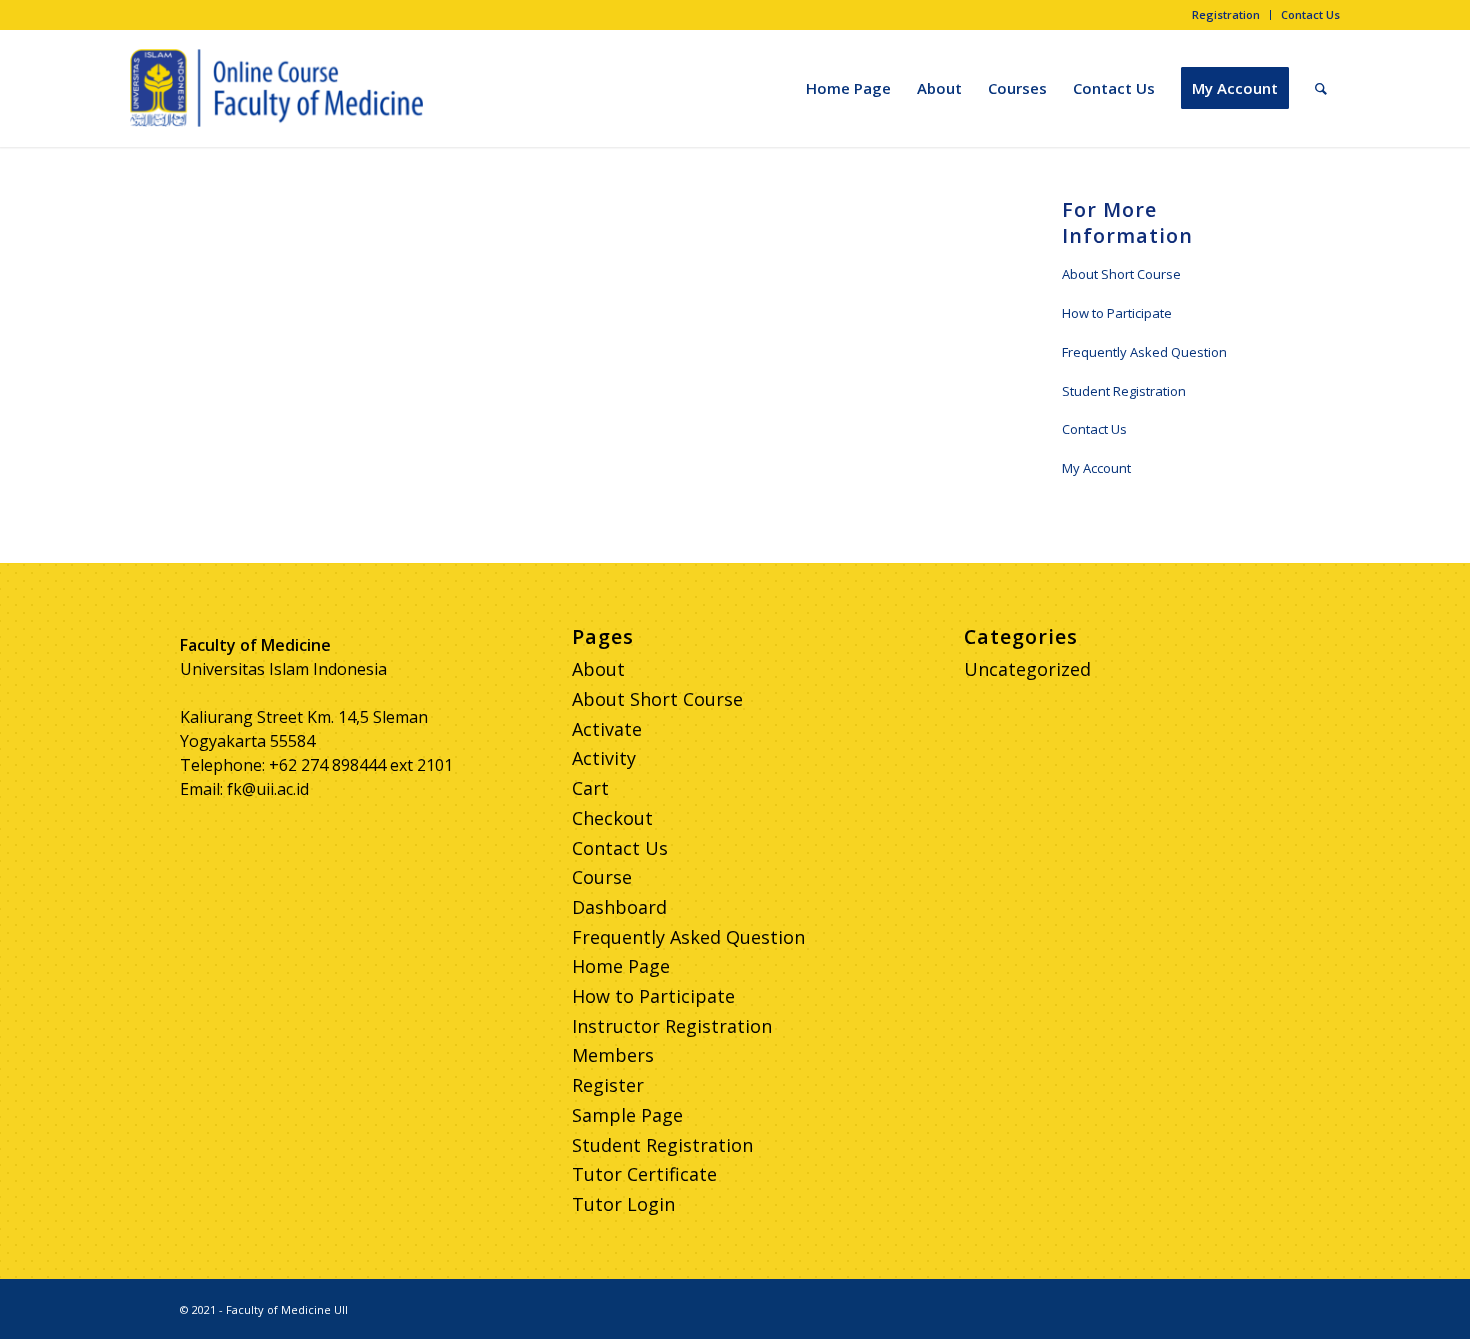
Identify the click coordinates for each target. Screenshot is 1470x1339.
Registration (1226, 14)
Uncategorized (1027, 669)
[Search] (1321, 88)
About (598, 669)
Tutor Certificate (644, 1174)
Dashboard (619, 907)
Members (613, 1055)
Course (602, 877)
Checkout (612, 818)
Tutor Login (623, 1204)
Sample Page (627, 1115)
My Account (1096, 468)
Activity (604, 758)
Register (608, 1085)
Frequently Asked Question (1144, 352)
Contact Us (1310, 14)
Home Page (621, 966)
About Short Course (1121, 274)
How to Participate (1117, 313)
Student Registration (1124, 391)
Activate (607, 729)
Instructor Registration (672, 1026)
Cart (590, 788)
